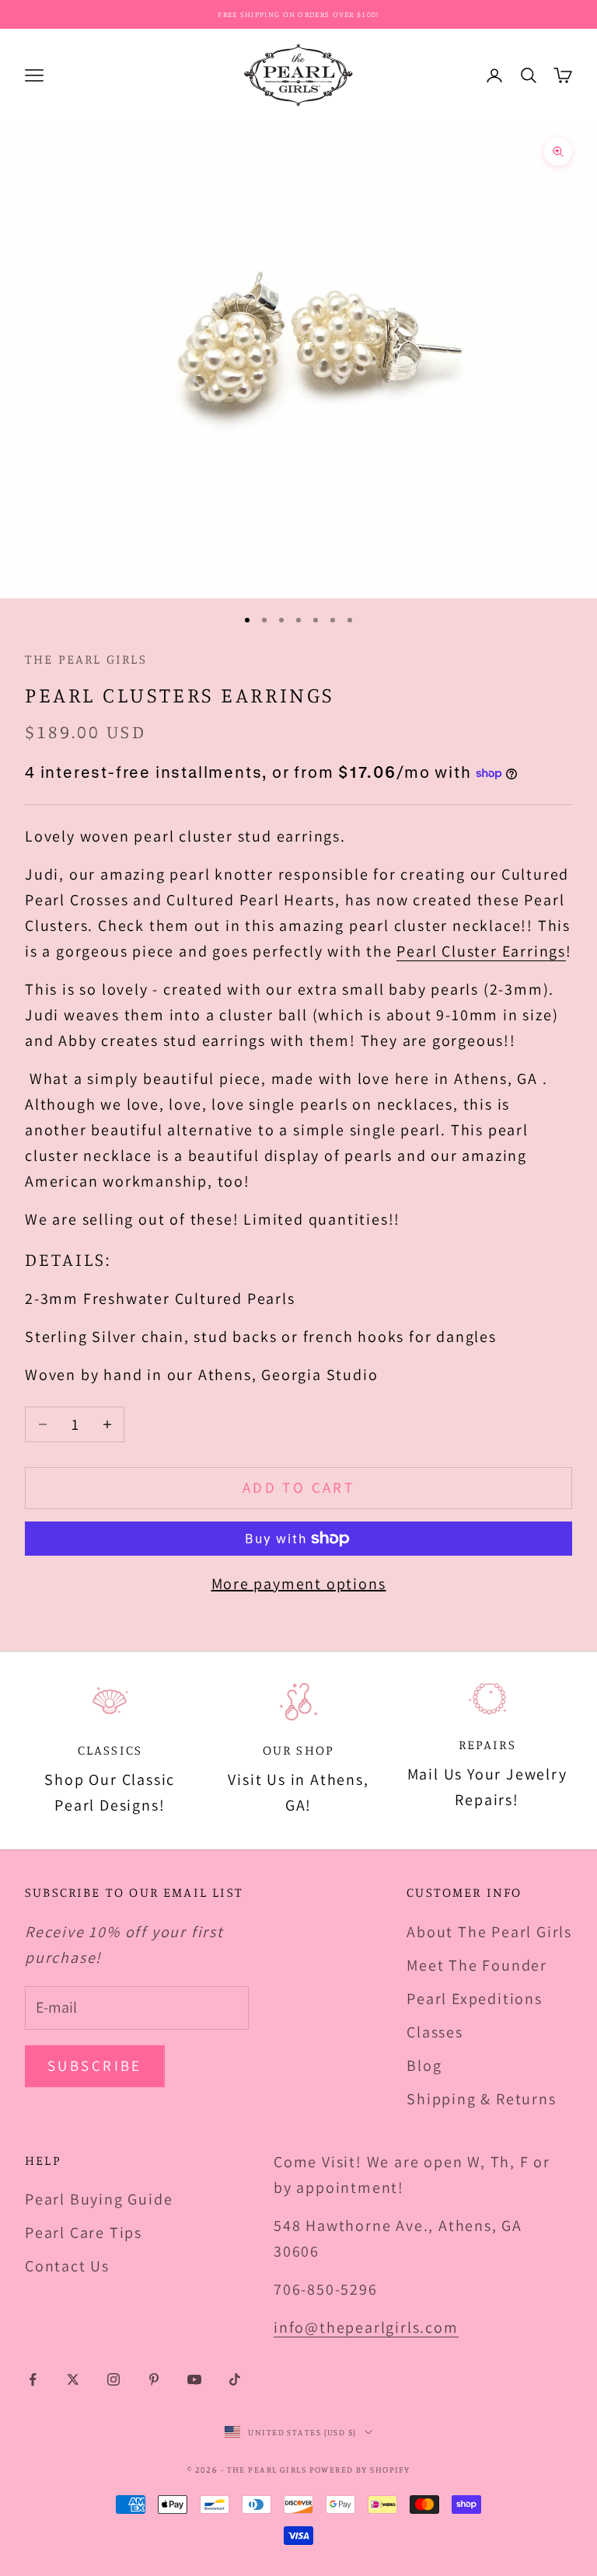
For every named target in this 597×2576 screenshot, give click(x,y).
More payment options (299, 1584)
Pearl (419, 951)
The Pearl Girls (86, 659)
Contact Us (67, 2266)
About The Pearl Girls (489, 1932)
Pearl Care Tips (84, 2233)
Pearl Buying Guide (99, 2199)
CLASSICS (110, 1750)
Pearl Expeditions (475, 1999)
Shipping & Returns (481, 2099)
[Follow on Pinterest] (154, 2379)
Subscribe (95, 2065)
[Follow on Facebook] (33, 2379)
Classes (435, 2032)
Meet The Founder (477, 1965)
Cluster (470, 951)
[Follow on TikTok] (235, 2379)
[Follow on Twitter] (73, 2379)
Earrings (532, 951)
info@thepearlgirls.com (366, 2327)
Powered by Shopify (360, 2470)
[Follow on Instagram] (113, 2379)
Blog (424, 2065)
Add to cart (299, 1487)
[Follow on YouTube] (194, 2379)
